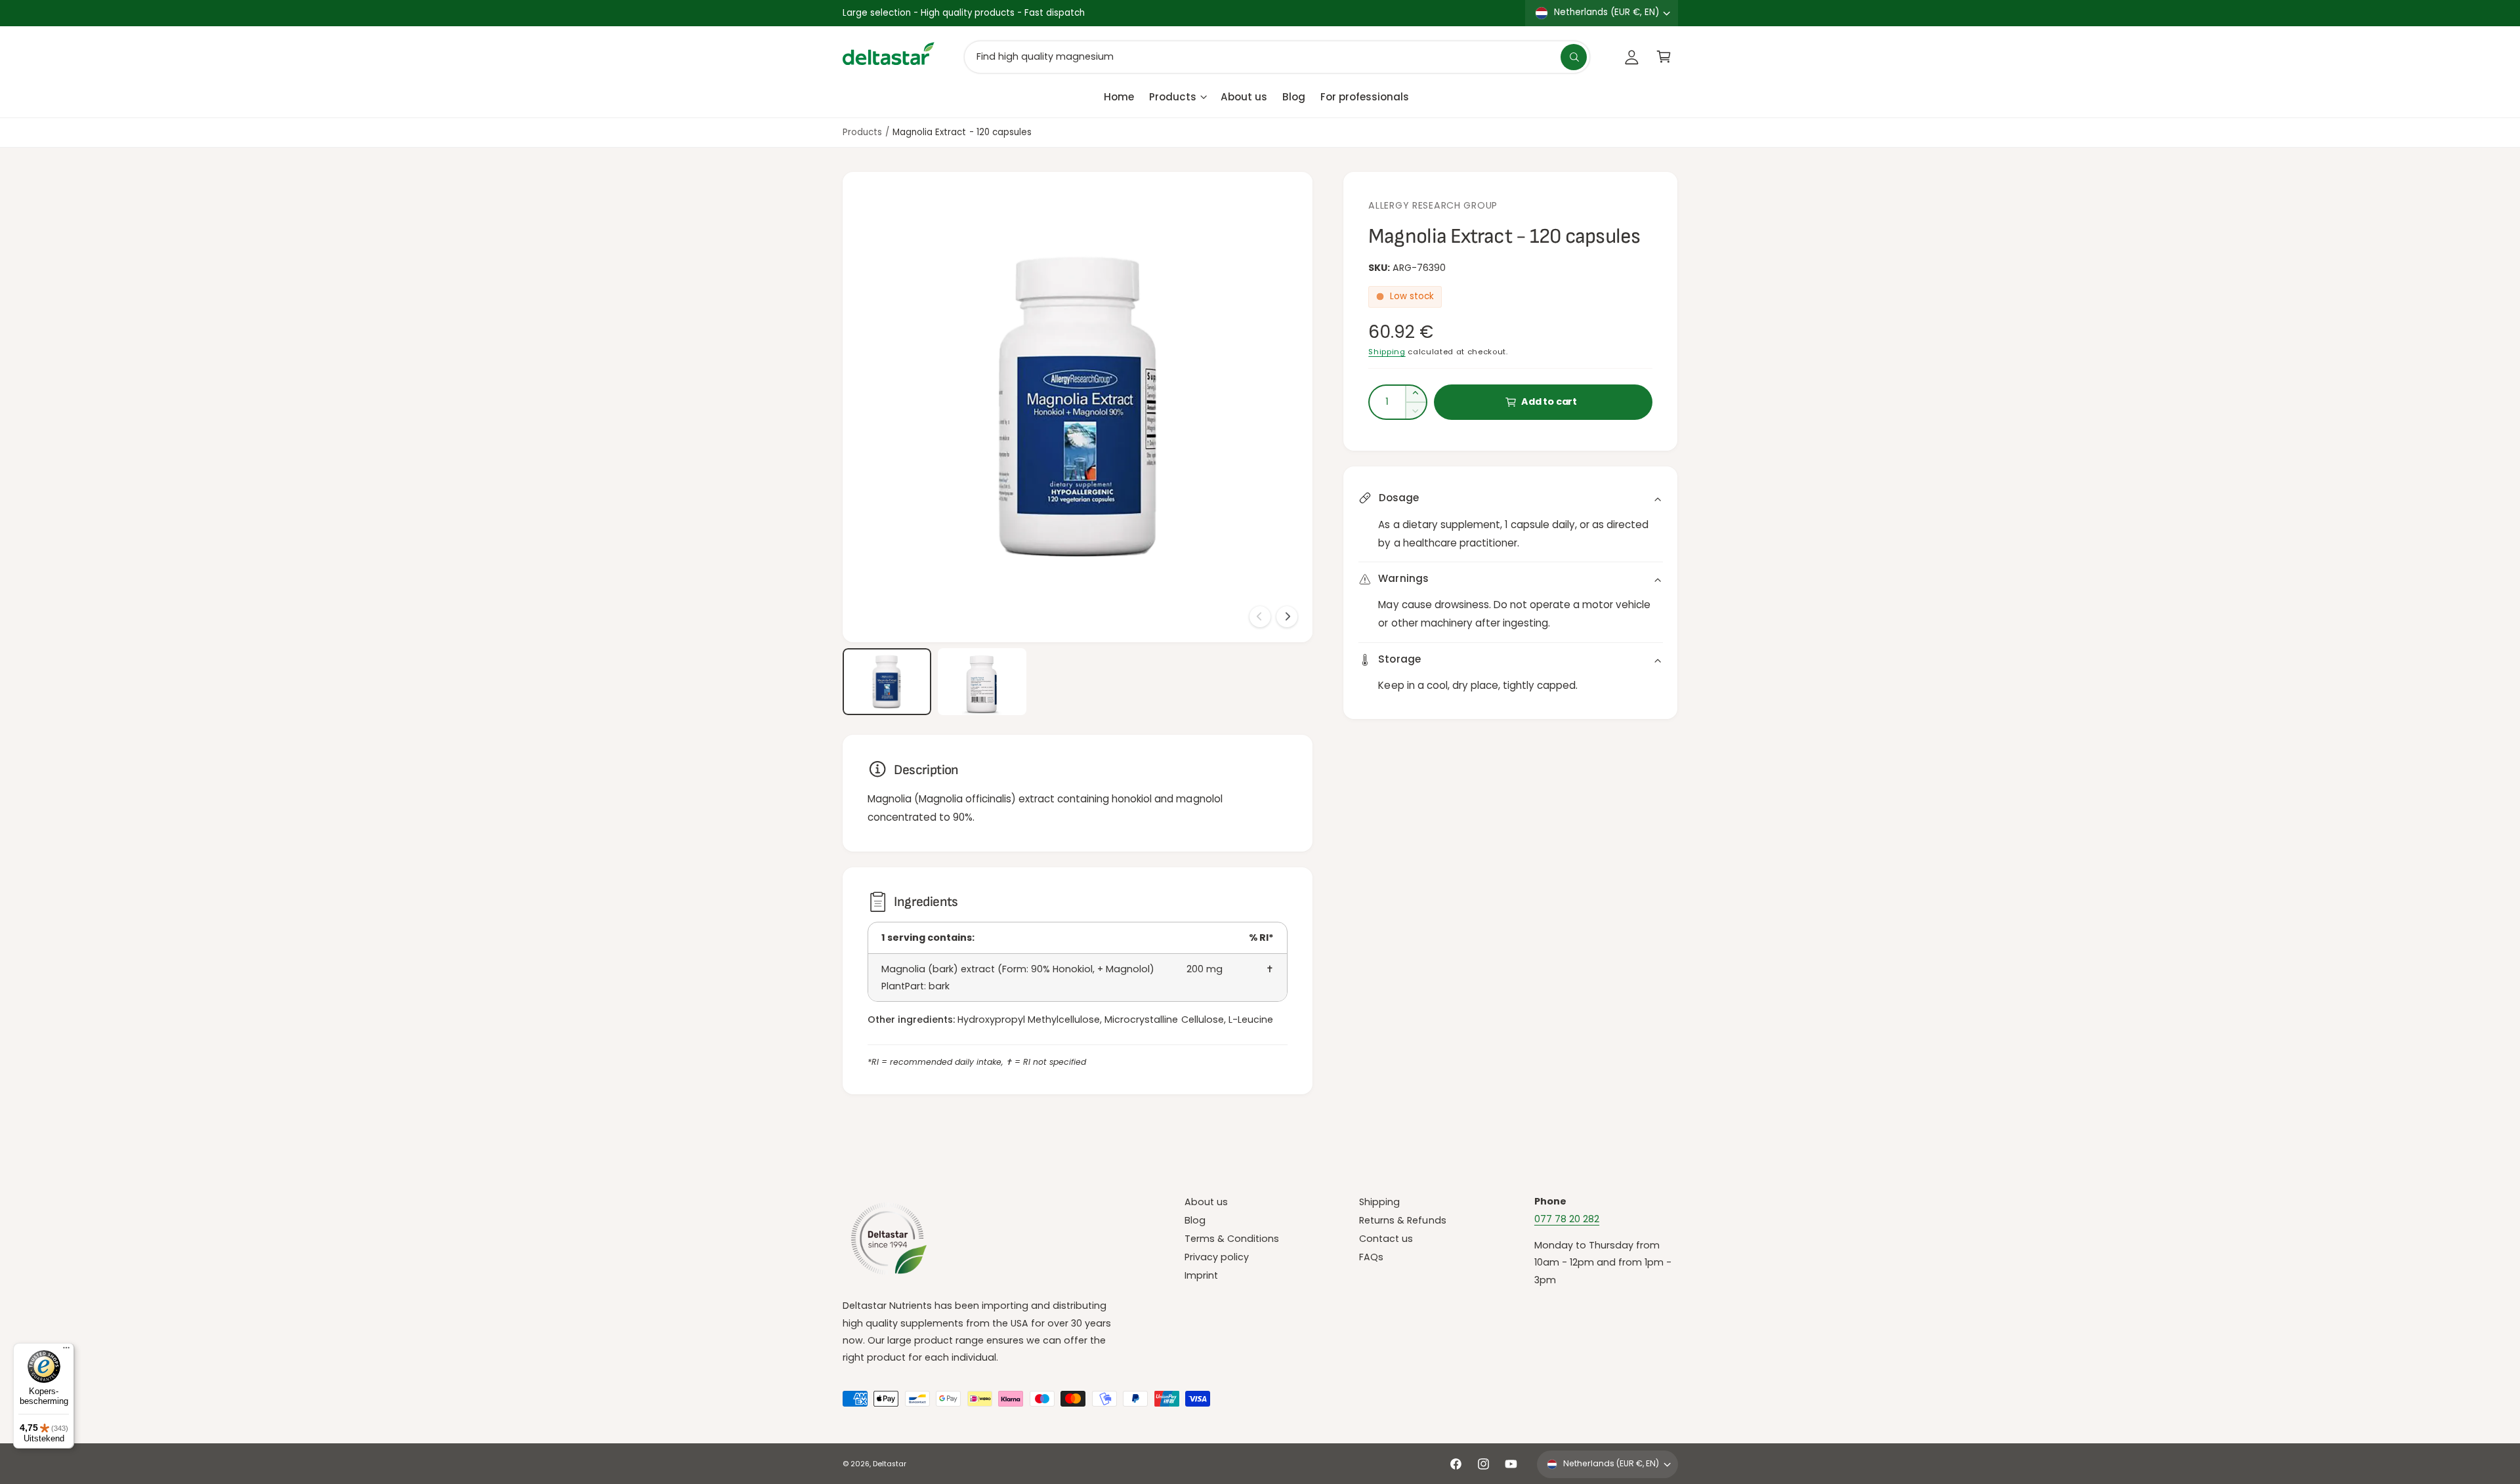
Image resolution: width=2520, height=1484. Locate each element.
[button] (1664, 57)
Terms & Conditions (1232, 1239)
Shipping (1387, 352)
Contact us (1386, 1239)
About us (1206, 1202)
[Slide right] (1287, 617)
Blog (1195, 1220)
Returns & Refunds (1402, 1220)
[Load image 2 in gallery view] (982, 682)
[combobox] (1277, 57)
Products (1173, 96)
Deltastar (890, 1464)
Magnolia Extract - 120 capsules (962, 132)
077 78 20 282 (1567, 1219)
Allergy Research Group (1433, 205)
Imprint (1201, 1275)
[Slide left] (1260, 617)
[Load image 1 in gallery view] (887, 682)
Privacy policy (1217, 1257)
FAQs (1371, 1257)
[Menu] (66, 1351)
